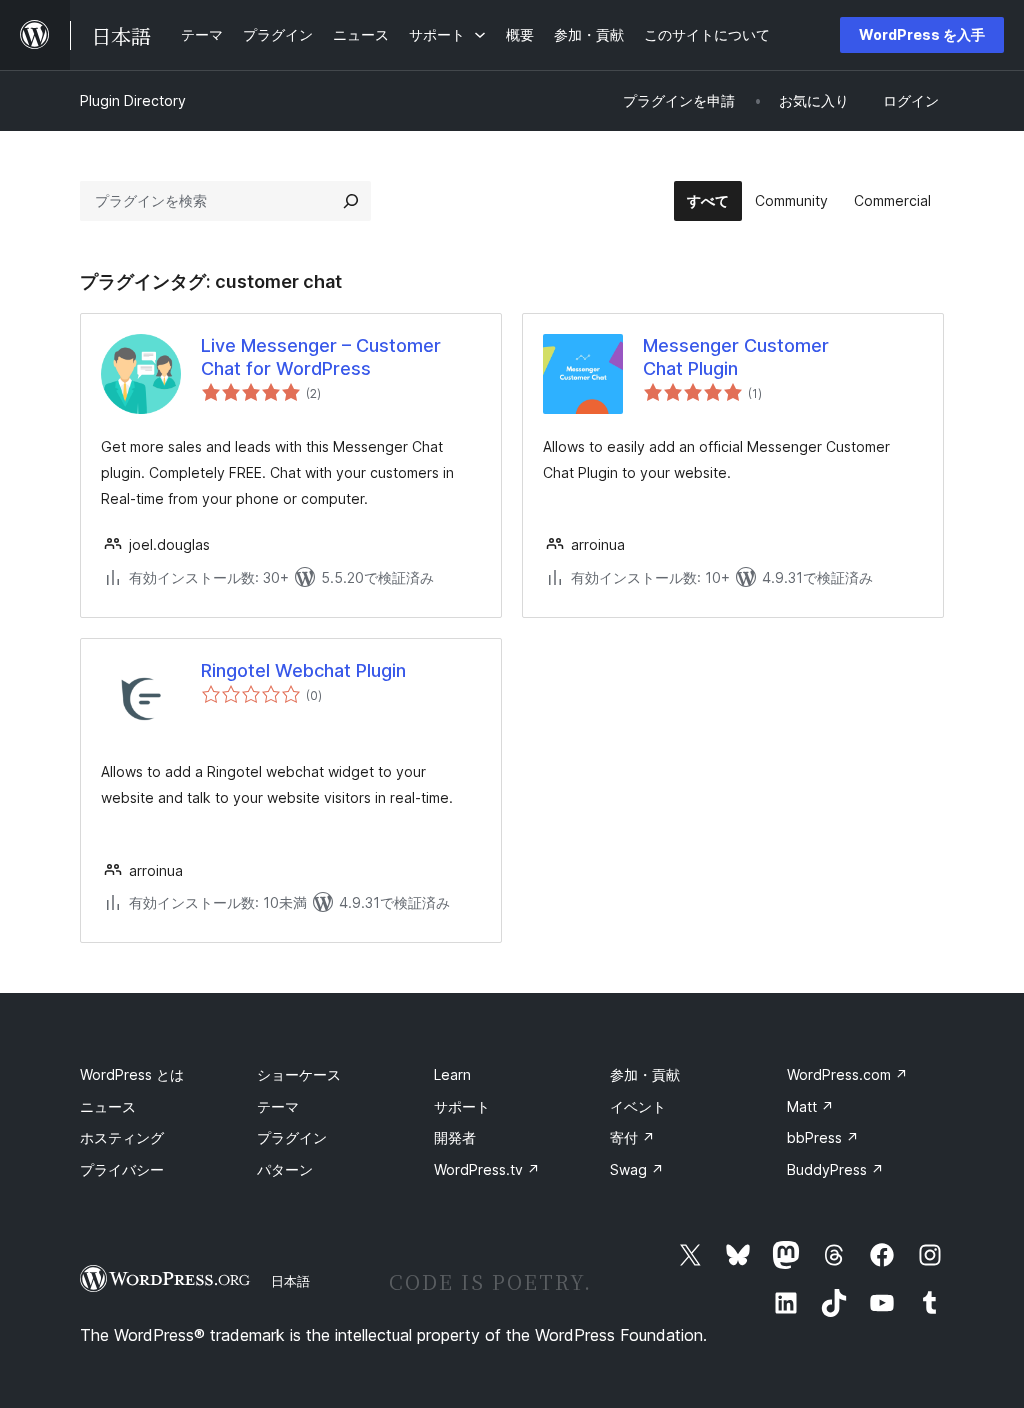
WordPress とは (132, 1074)
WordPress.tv (487, 1169)
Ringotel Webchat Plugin (303, 670)
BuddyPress (835, 1169)
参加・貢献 (645, 1074)
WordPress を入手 (922, 34)
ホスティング (122, 1137)
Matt (810, 1106)
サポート (462, 1106)
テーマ (278, 1106)
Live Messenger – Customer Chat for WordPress (321, 357)
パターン (285, 1169)
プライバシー (122, 1169)
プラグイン (292, 1137)
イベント (638, 1106)
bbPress (823, 1137)
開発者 (455, 1137)
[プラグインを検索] (351, 201)
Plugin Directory (133, 100)
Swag (637, 1169)
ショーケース (299, 1074)
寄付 (632, 1137)
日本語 (290, 1281)
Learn (452, 1074)
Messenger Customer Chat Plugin (736, 357)
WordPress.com (847, 1074)
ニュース (108, 1106)
